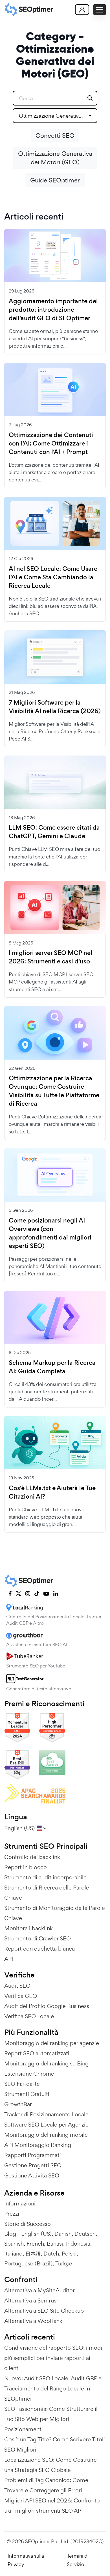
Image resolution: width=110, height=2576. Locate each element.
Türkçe (64, 2263)
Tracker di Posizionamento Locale (46, 2114)
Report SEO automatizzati (37, 2053)
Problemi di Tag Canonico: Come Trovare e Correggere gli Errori (46, 2485)
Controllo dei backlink (32, 1857)
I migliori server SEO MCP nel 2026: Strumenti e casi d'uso (50, 957)
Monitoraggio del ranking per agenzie (52, 2043)
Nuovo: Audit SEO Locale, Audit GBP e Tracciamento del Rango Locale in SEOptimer (53, 2388)
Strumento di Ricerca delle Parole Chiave (47, 1893)
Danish (63, 2234)
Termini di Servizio (78, 2560)
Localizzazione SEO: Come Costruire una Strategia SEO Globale (50, 2465)
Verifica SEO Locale (29, 2016)
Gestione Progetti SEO (33, 2165)
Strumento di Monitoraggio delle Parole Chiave (55, 1913)
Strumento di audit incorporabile (45, 1877)
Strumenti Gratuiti (27, 2094)
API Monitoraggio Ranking (38, 2145)
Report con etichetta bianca (39, 1949)
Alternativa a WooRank (33, 2321)
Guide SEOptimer (55, 180)
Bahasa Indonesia (69, 2244)
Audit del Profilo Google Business (47, 2006)
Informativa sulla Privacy (26, 2560)
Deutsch (85, 2234)
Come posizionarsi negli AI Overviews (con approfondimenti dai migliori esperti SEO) (50, 1233)
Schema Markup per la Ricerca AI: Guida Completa (52, 1367)
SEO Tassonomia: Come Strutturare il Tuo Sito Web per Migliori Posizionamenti (51, 2419)
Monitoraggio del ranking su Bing (46, 2063)
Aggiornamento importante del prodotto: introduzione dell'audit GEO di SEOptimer (53, 310)
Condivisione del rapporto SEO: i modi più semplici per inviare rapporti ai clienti (53, 2358)
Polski (69, 2254)
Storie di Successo (27, 2224)
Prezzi (12, 2214)
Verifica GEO (21, 1996)
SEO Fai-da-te (22, 2084)
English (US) (36, 2234)
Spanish (14, 2244)
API (9, 1959)
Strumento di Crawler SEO (38, 1938)
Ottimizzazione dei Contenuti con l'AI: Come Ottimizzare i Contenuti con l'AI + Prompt (51, 444)
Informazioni (20, 2203)
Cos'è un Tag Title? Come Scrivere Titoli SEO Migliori (55, 2444)
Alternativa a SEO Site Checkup (44, 2311)
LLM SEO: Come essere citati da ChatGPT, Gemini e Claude (54, 832)
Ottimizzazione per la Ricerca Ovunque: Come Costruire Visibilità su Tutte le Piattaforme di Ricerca (54, 1091)
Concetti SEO (55, 135)
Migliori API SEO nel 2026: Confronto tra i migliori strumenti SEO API (52, 2506)
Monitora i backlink (28, 1928)
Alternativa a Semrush (32, 2300)
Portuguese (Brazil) (28, 2263)
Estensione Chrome (29, 2074)
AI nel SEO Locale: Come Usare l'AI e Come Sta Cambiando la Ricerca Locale (53, 577)
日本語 (33, 2254)
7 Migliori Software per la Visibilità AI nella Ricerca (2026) (55, 707)
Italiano (13, 2254)
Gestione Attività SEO (32, 2175)
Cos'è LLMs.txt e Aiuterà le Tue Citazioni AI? (52, 1492)
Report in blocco (26, 1867)
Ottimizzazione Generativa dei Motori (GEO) (55, 158)
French (35, 2244)
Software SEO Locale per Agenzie (46, 2125)
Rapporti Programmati (33, 2155)
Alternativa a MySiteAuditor (39, 2290)
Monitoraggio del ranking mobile (46, 2135)
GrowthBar (18, 2104)
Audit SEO (17, 1986)
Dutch (51, 2254)
